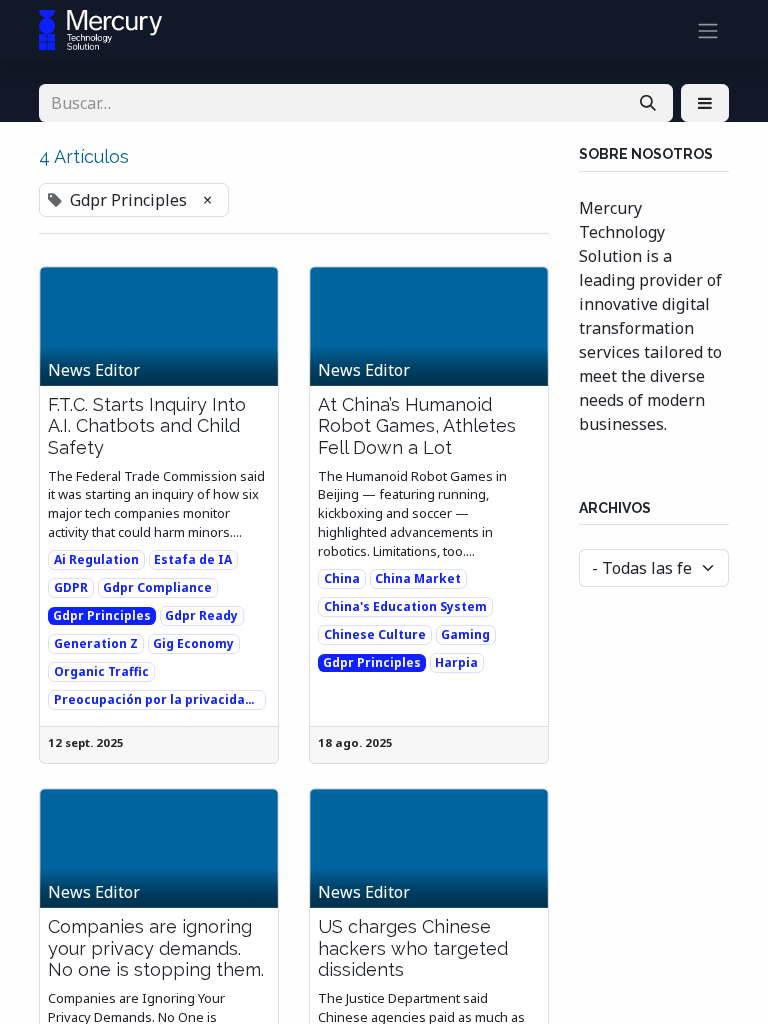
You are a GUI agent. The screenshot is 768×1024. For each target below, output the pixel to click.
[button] (705, 103)
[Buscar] (648, 103)
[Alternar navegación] (708, 30)
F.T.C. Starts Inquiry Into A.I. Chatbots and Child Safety (147, 426)
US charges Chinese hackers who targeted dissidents (413, 948)
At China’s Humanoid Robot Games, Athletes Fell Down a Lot (417, 426)
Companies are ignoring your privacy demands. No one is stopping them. (156, 948)
